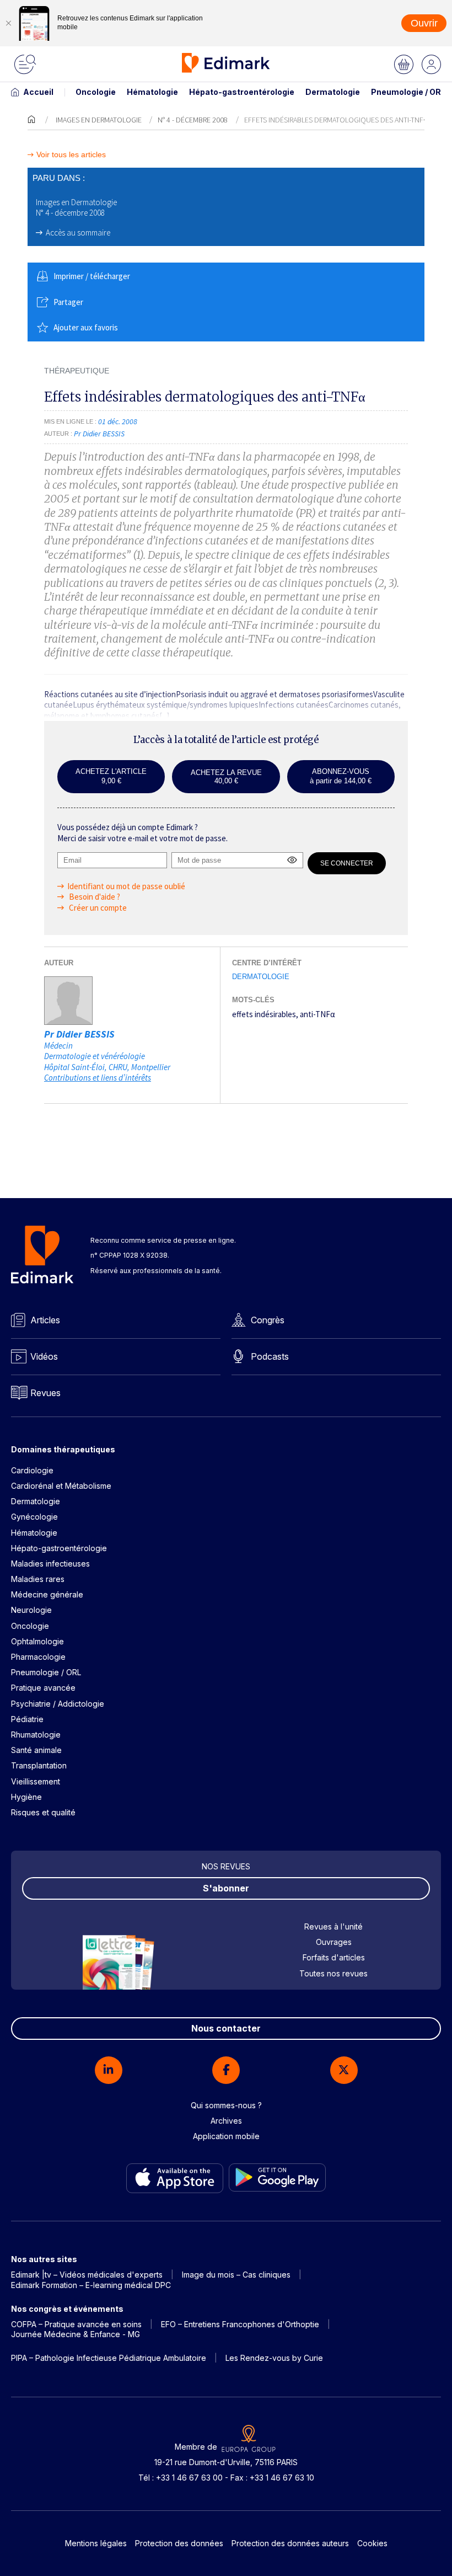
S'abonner (226, 1888)
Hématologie (152, 92)
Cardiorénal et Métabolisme (61, 1486)
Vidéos (44, 1356)
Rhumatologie (36, 1735)
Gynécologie (34, 1517)
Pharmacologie (38, 1657)
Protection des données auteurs (290, 2543)
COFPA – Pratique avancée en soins (76, 2324)
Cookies (372, 2543)
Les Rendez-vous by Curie (274, 2358)
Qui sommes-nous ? (226, 2105)
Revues (45, 1393)
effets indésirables (264, 1014)
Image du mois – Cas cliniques (236, 2275)
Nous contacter (226, 2028)
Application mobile (226, 2136)
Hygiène (26, 1797)
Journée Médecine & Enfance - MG (76, 2334)
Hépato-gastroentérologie (242, 92)
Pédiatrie (27, 1719)
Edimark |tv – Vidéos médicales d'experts (87, 2275)
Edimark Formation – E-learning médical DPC (91, 2285)
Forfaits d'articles (334, 1957)
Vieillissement (36, 1781)
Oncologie (96, 92)
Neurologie (31, 1610)
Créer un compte (97, 908)
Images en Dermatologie (99, 120)
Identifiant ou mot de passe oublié (126, 886)
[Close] (8, 23)
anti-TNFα (318, 1014)
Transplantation (39, 1765)
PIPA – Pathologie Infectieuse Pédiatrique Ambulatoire (109, 2358)
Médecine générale (47, 1594)
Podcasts (270, 1356)
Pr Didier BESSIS (79, 1034)
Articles (45, 1320)
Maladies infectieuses (50, 1564)
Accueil (38, 92)
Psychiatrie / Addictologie (58, 1704)
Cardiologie (32, 1470)
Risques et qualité (43, 1812)
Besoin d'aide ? (94, 897)
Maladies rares (38, 1579)
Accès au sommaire (78, 233)
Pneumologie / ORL (408, 92)
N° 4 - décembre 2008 (193, 120)
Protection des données (179, 2543)
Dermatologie (333, 92)
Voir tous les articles (71, 155)
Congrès (268, 1320)
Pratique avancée (43, 1688)
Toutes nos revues (333, 1973)
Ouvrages (334, 1942)
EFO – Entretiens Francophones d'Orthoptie (240, 2324)
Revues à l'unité (333, 1926)
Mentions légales (96, 2543)
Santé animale (36, 1750)
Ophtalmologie (37, 1641)
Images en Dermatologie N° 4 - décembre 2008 (76, 208)
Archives (226, 2121)
